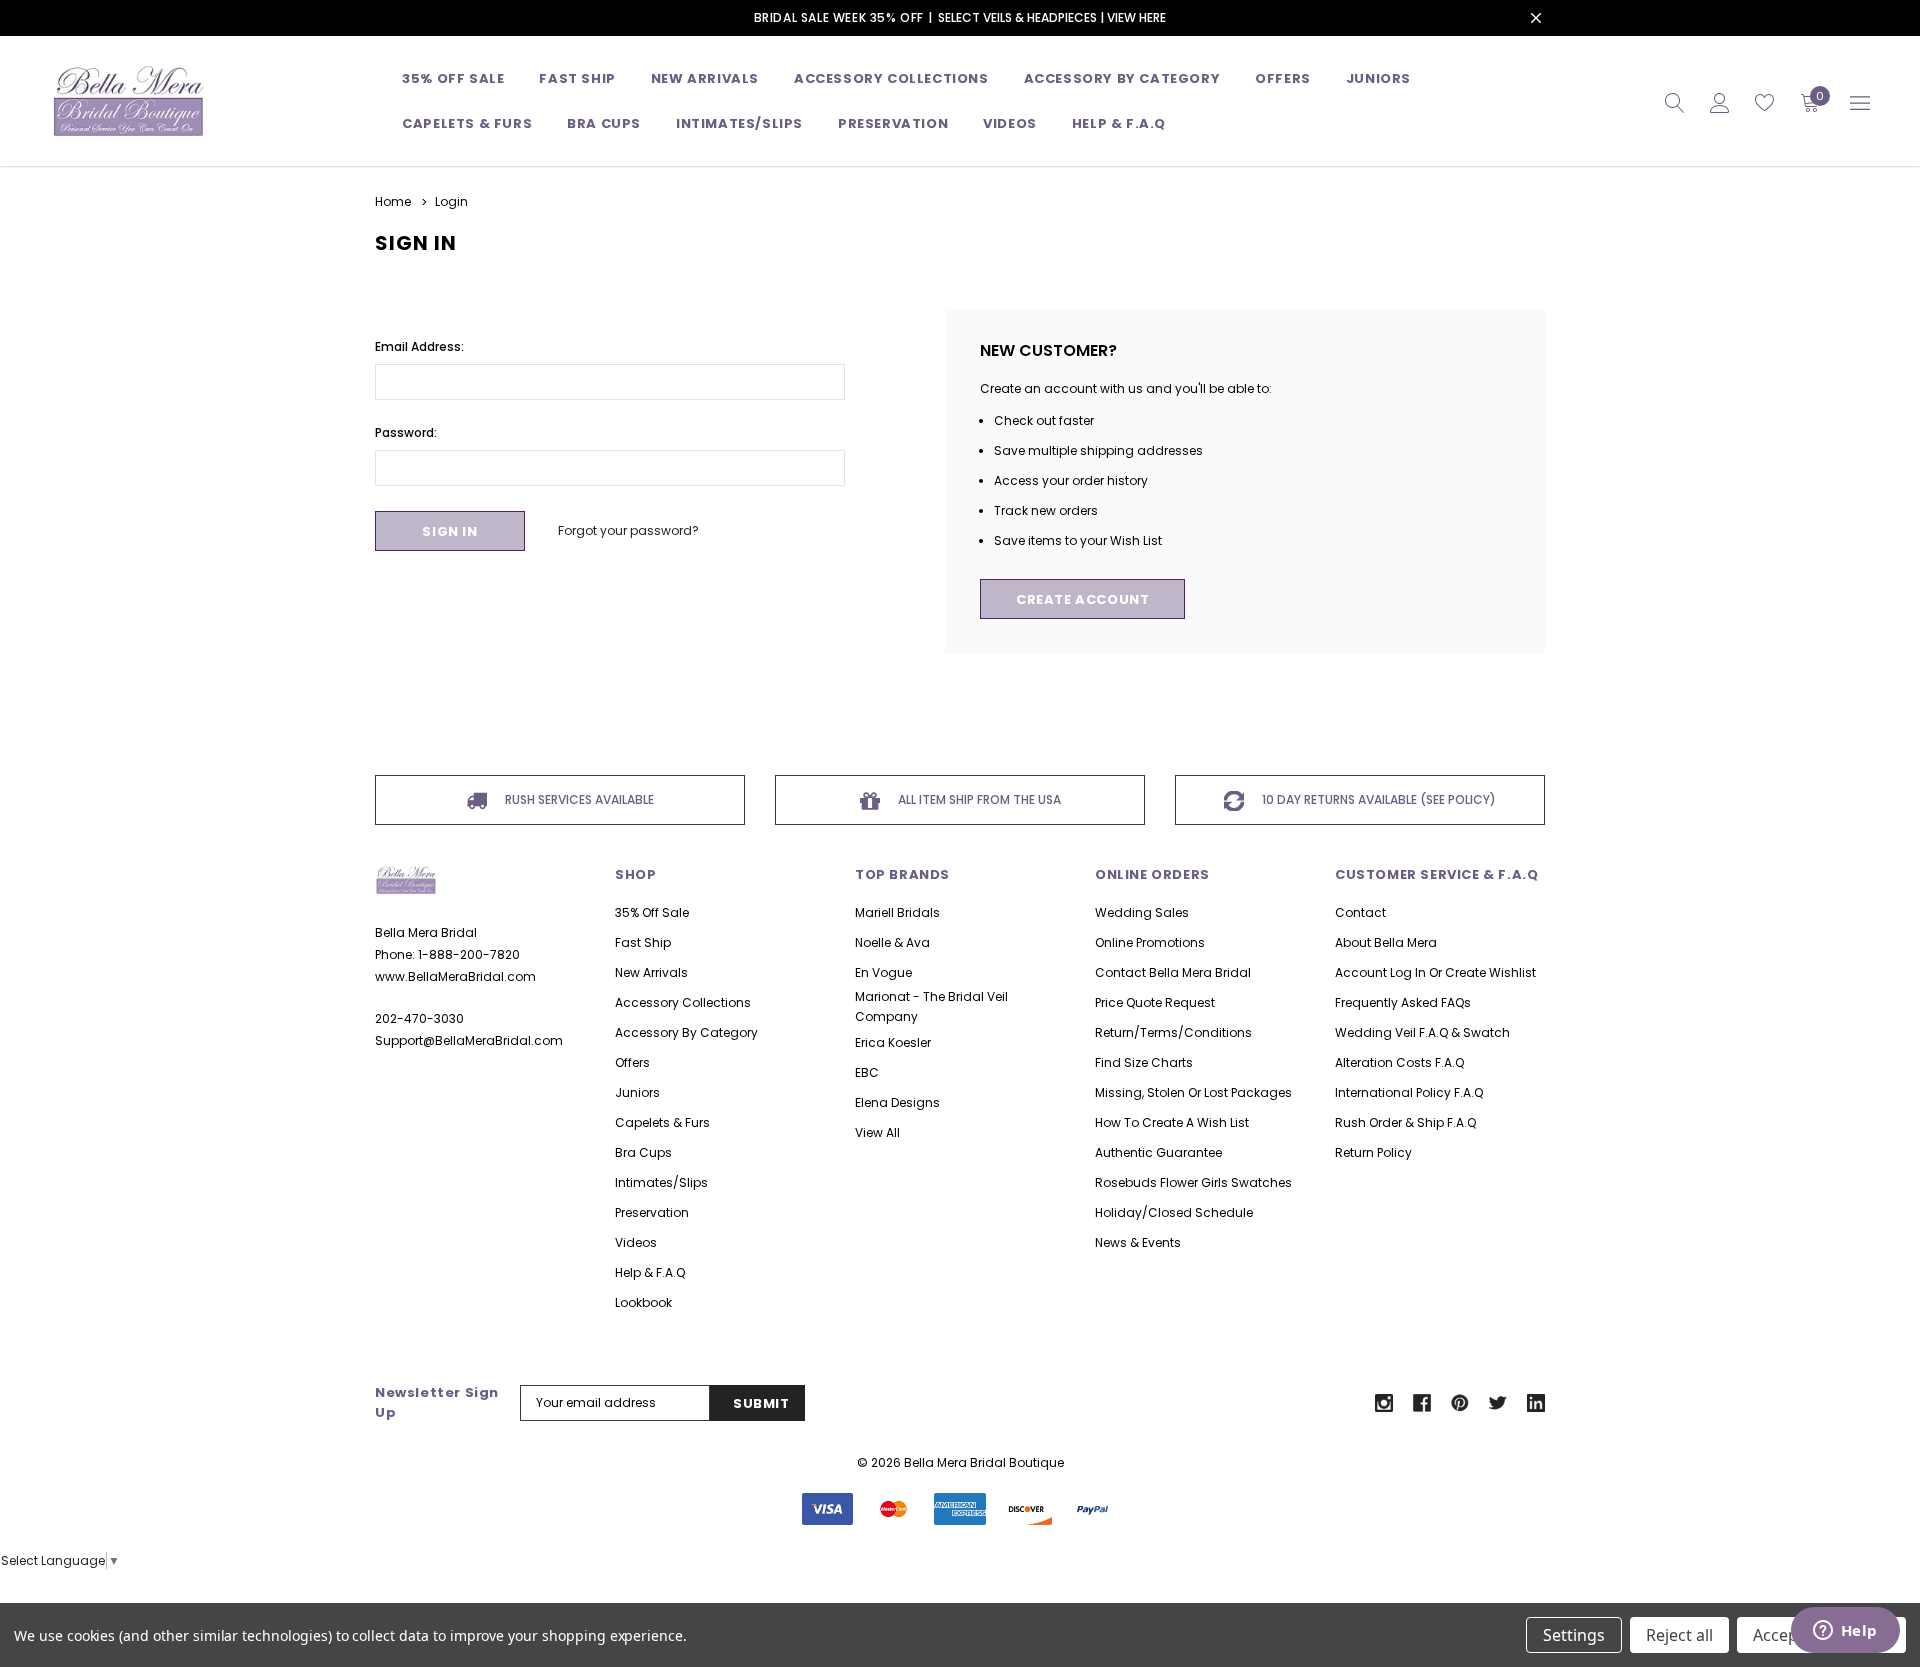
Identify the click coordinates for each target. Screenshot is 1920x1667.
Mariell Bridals (897, 912)
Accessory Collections (891, 78)
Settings (1574, 1635)
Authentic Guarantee (1158, 1152)
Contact (1360, 912)
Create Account (1082, 599)
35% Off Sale (453, 78)
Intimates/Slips (739, 123)
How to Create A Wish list (1172, 1122)
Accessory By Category (1122, 78)
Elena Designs (897, 1102)
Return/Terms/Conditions (1173, 1032)
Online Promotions (1150, 942)
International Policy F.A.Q (1409, 1092)
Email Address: (419, 346)
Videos (1010, 123)
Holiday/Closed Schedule (1174, 1212)
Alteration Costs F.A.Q (1399, 1062)
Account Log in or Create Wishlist (1435, 972)
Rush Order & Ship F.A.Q (1405, 1122)
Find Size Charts (1144, 1062)
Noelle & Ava (892, 942)
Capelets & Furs (662, 1122)
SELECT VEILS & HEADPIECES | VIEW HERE (1052, 17)
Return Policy (1373, 1152)
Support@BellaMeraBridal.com (469, 1040)
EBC (867, 1072)
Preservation (893, 123)
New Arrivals (651, 972)
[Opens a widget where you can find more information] (1845, 1632)
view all (877, 1132)
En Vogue (883, 972)
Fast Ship (577, 78)
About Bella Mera (1386, 942)
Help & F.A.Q (1119, 123)
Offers (632, 1062)
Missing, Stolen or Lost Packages (1193, 1092)
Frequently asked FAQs (1403, 1002)
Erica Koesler (893, 1042)
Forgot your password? (628, 530)
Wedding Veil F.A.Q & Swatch (1422, 1032)
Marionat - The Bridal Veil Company (931, 1006)
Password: (406, 432)
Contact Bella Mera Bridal (1173, 972)
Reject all (1679, 1635)
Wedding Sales (1142, 912)
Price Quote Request (1155, 1002)
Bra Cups (643, 1152)
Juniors (1378, 78)
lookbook (643, 1302)
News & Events (1138, 1242)
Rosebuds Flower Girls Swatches (1193, 1182)
